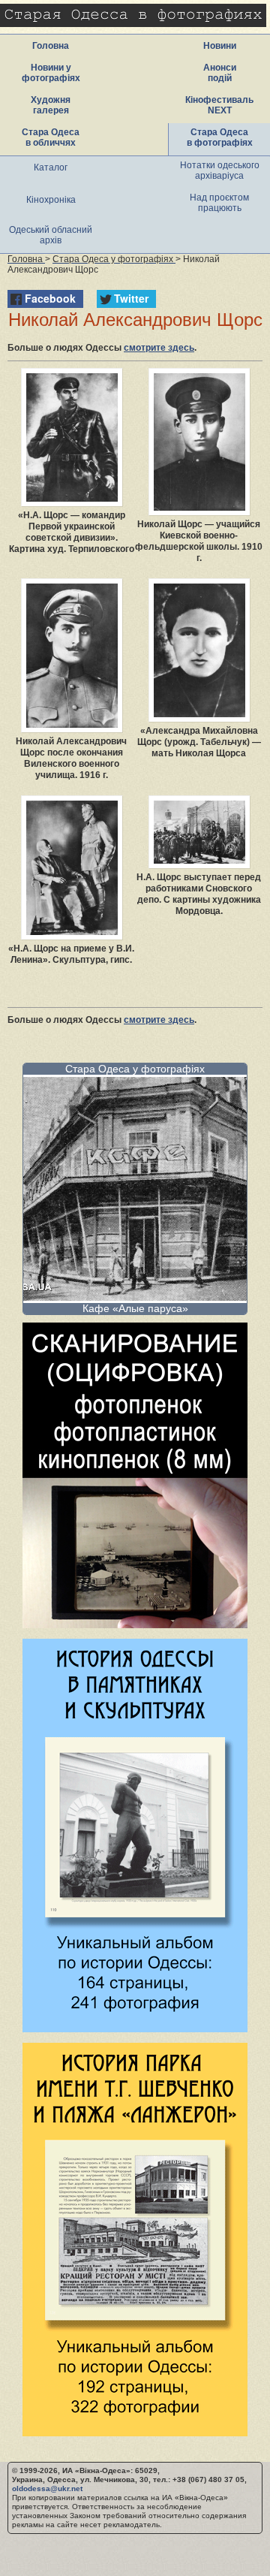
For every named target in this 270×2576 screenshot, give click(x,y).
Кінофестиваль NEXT (219, 105)
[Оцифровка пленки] (135, 1624)
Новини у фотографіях (51, 73)
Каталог (51, 167)
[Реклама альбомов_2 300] (135, 2432)
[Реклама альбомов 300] (135, 2028)
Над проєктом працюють (219, 203)
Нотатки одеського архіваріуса (220, 170)
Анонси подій (220, 73)
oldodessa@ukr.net (47, 2489)
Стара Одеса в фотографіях (220, 137)
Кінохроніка (51, 200)
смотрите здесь (159, 348)
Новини (220, 46)
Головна (51, 46)
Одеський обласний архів (51, 235)
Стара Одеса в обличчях (51, 137)
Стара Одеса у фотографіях (135, 1069)
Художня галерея (51, 105)
